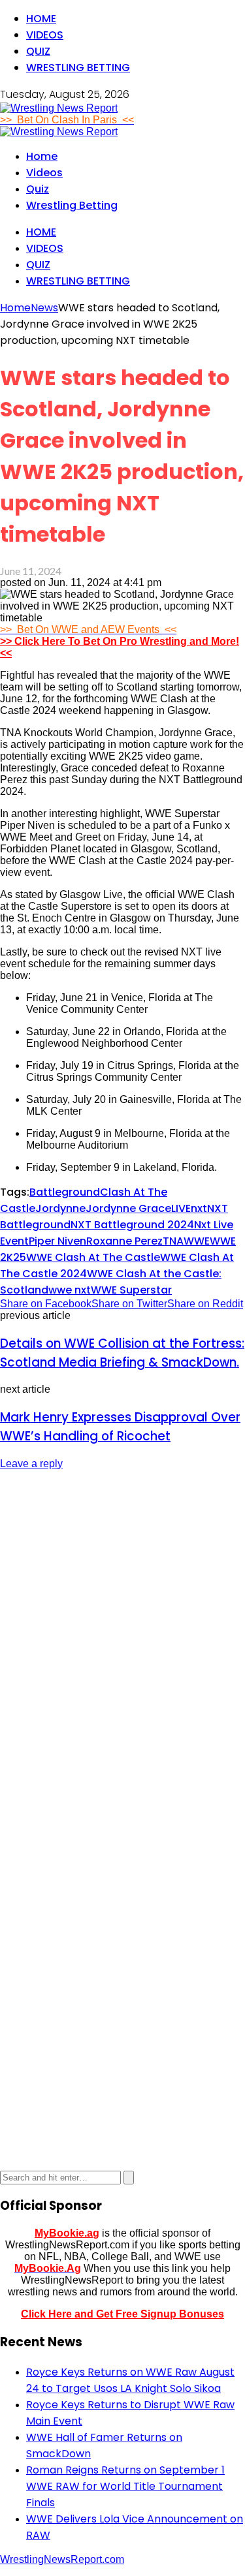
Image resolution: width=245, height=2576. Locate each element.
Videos (45, 35)
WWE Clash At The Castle (93, 1257)
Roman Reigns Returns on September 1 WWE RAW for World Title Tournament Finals (125, 2486)
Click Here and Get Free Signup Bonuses (122, 2314)
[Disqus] (122, 1645)
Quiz (38, 51)
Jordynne (60, 1208)
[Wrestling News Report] (59, 108)
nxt (199, 1208)
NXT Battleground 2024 (132, 1225)
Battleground (65, 1192)
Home (41, 19)
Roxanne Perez (124, 1241)
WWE (197, 1241)
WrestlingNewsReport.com (62, 2559)
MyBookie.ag (67, 2233)
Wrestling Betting (78, 68)
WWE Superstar (131, 1290)
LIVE (181, 1208)
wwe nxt (70, 1290)
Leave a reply (31, 1464)
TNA (173, 1241)
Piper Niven (57, 1241)
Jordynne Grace (128, 1208)
